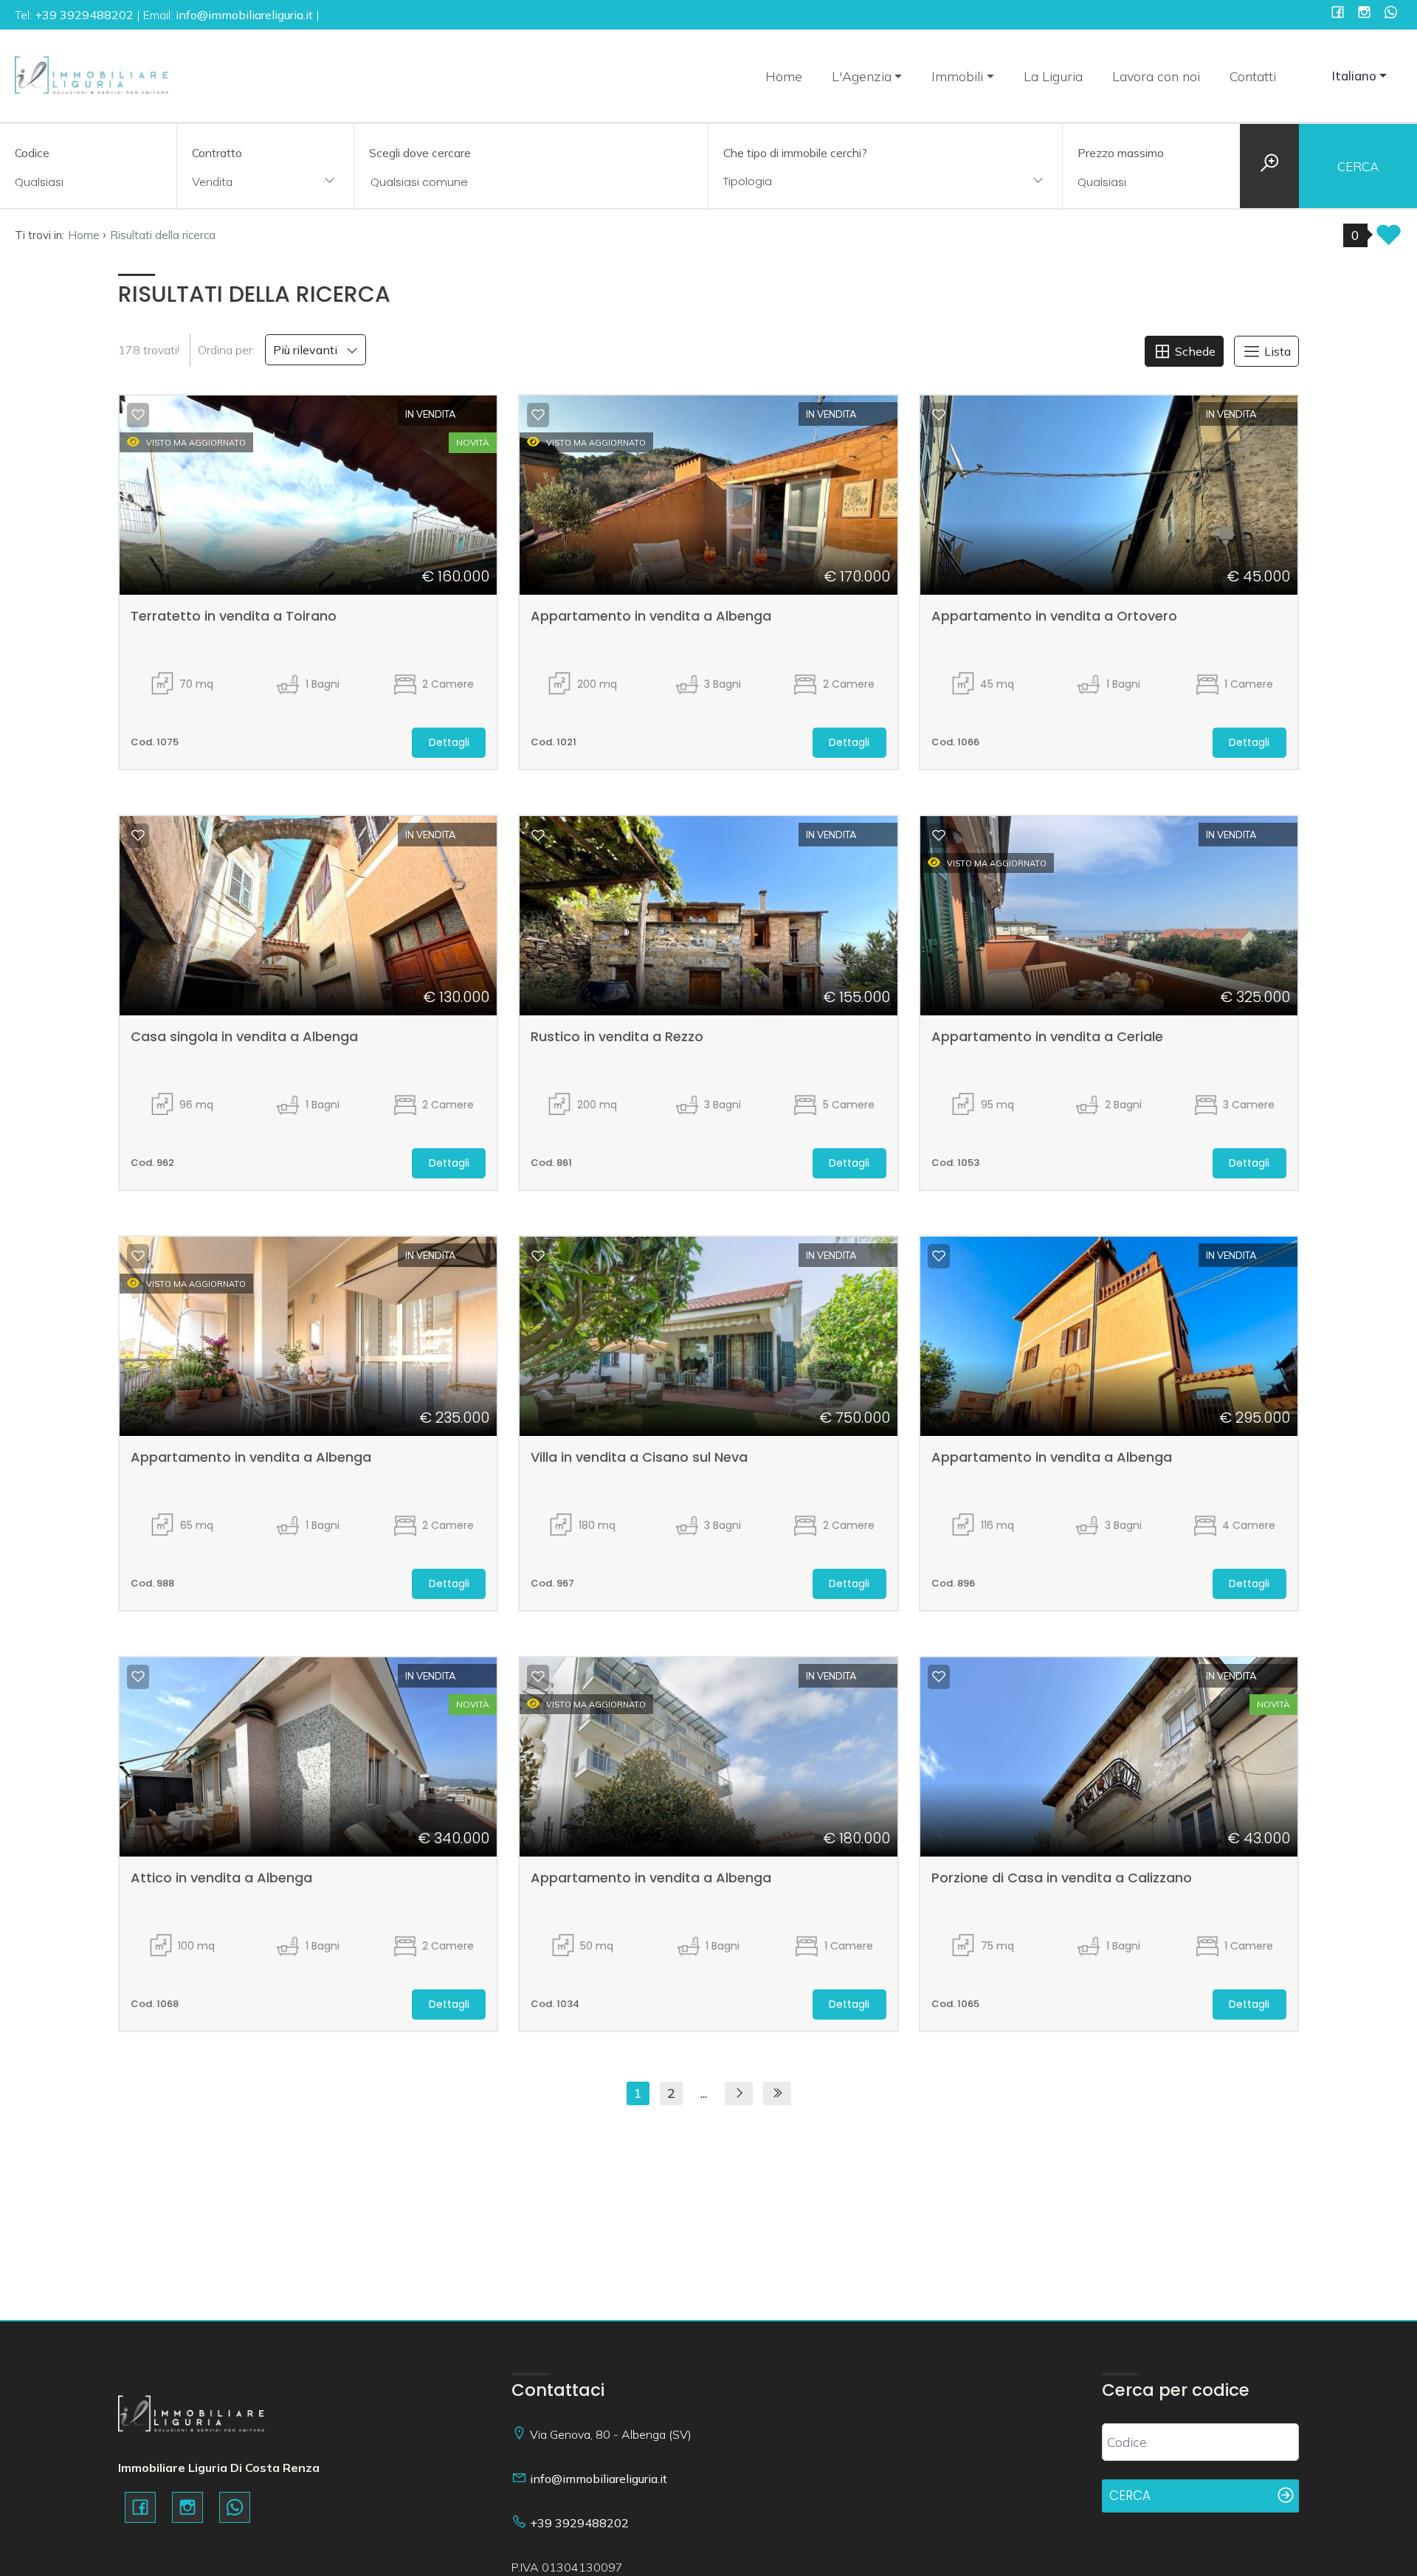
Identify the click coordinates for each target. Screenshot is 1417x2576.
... (704, 2093)
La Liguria (1053, 76)
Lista (1276, 351)
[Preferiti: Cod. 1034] (538, 1677)
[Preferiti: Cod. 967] (538, 1256)
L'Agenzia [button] (862, 76)
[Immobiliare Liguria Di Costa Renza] (92, 74)
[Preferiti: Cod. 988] (138, 1256)
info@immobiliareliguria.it (599, 2479)
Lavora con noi (1156, 76)
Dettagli (449, 742)
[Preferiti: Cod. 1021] (538, 415)
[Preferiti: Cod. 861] (538, 835)
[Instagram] (1364, 14)
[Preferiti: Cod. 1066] (939, 415)
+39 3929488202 (579, 2523)
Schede (1194, 351)
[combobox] (265, 183)
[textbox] (853, 181)
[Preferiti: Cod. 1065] (939, 1677)
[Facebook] (1338, 14)
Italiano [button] (1354, 76)
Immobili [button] (957, 76)
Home (784, 76)
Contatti (1253, 76)
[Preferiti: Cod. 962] (138, 835)
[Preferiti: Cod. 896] (939, 1256)
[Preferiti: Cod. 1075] (138, 415)
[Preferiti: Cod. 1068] (138, 1677)
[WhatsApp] (1391, 14)
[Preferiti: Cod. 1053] (939, 835)
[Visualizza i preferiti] (1389, 239)
